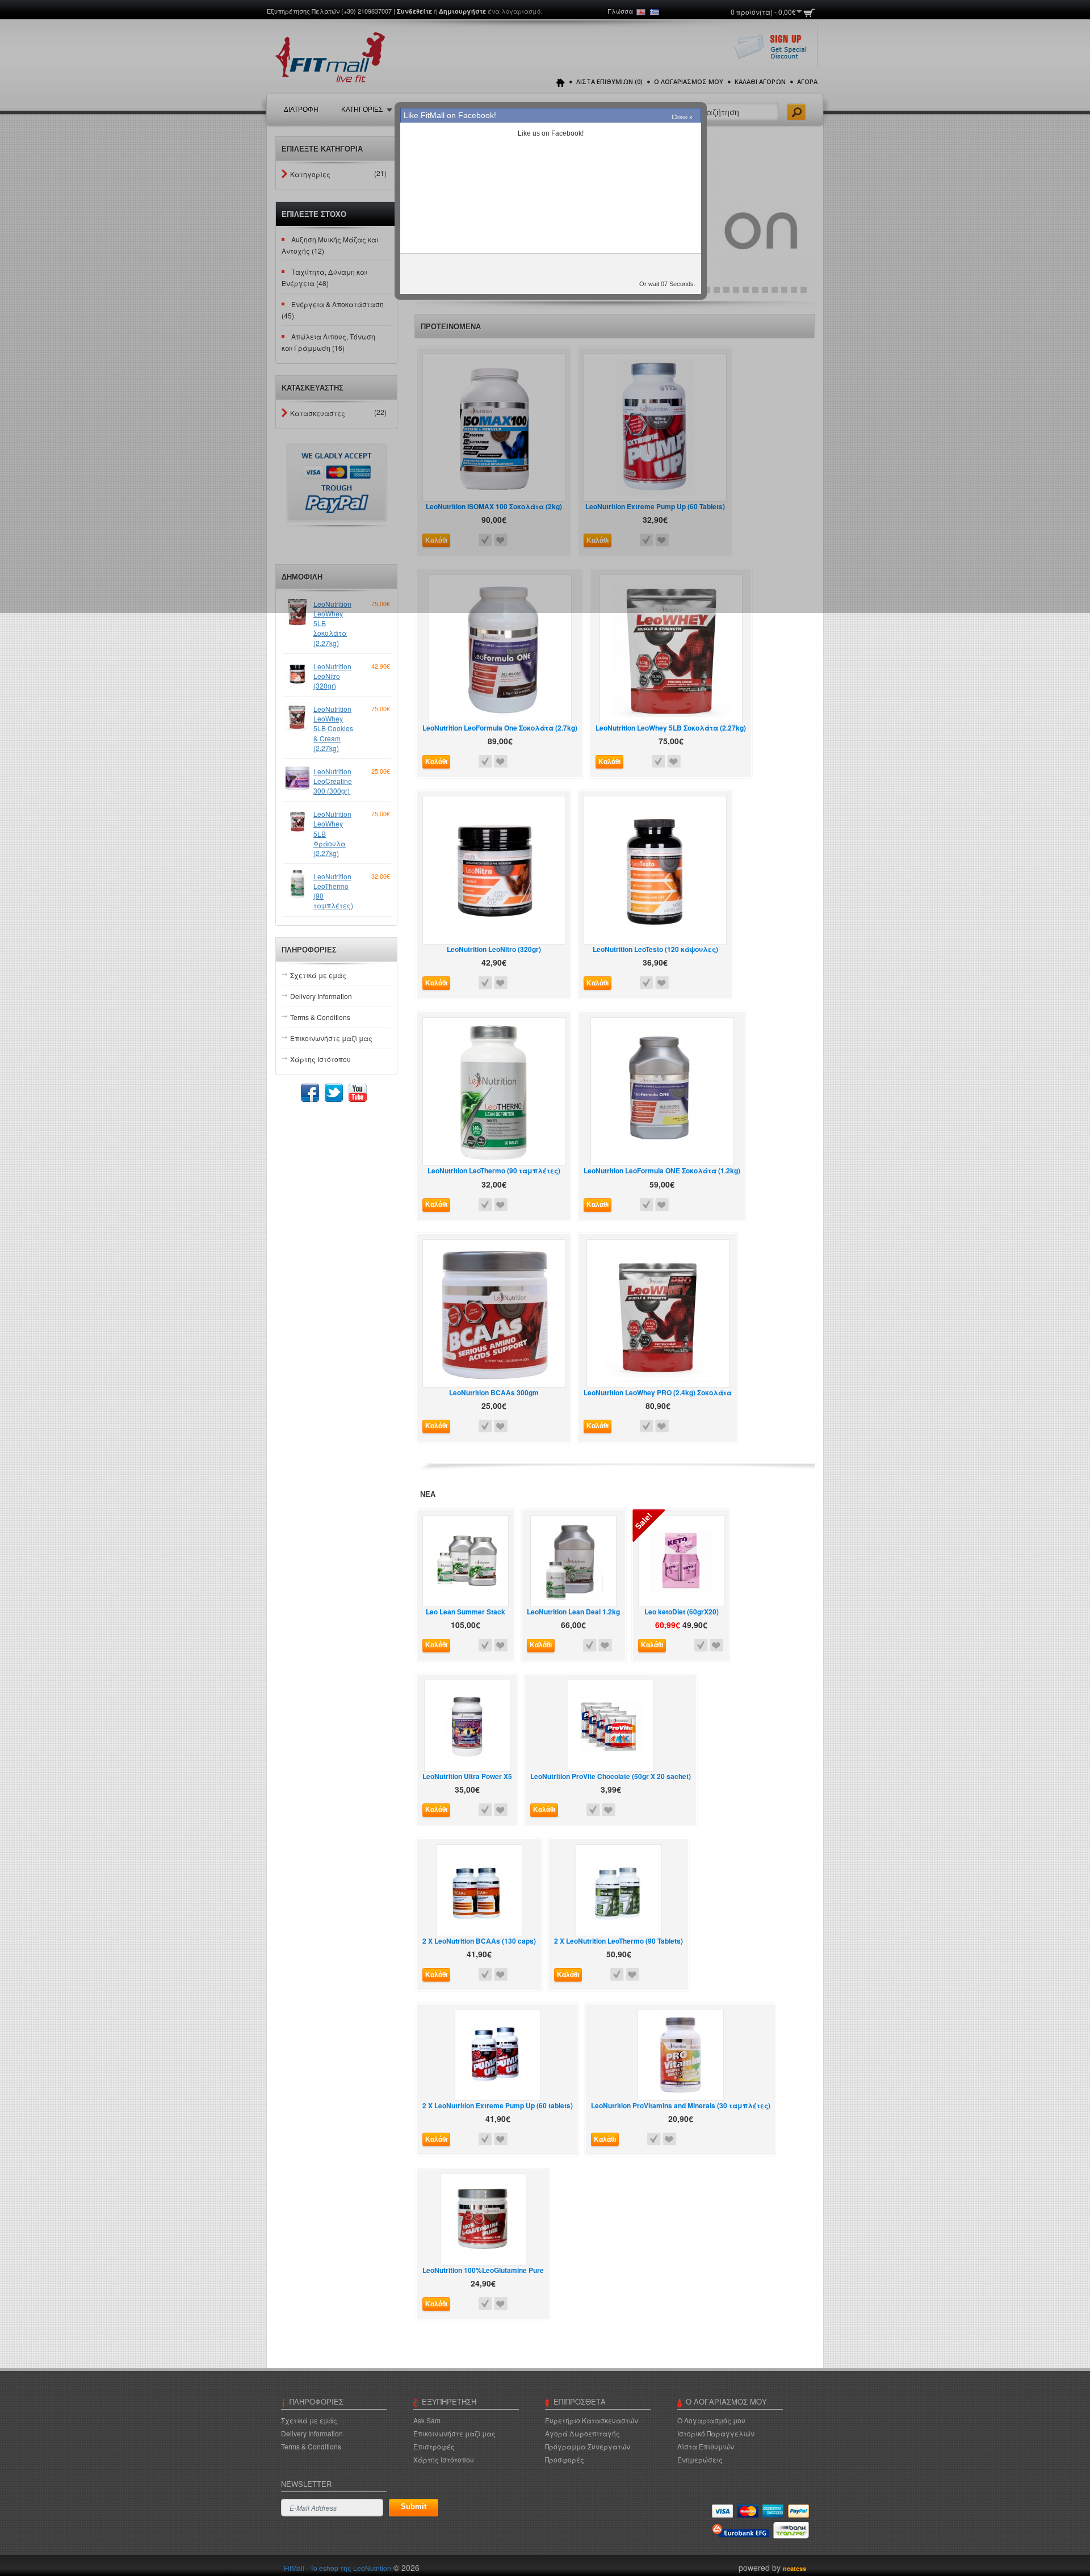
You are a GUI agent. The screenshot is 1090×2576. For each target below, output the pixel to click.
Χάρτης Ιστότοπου (320, 1059)
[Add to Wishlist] (501, 762)
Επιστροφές (434, 2446)
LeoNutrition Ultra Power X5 (467, 1776)
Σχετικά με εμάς (318, 975)
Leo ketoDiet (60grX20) (682, 1612)
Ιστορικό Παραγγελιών (716, 2433)
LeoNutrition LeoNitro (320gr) (332, 676)
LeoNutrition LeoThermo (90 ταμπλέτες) (333, 891)
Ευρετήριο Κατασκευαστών (592, 2420)
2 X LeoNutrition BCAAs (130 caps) (479, 1941)
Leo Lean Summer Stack (466, 1612)
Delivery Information (321, 996)
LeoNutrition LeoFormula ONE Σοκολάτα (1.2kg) (662, 1171)
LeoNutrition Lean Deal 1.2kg (573, 1612)
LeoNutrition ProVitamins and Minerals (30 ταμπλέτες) (681, 2106)
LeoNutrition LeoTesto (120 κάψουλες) (655, 949)
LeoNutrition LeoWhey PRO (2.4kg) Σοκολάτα (658, 1393)
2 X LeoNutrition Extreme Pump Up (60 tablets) (498, 2106)
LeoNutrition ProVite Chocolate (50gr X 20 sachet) (611, 1776)
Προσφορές (565, 2459)
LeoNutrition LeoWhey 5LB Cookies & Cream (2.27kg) (333, 728)
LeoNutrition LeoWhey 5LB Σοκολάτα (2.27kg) (332, 623)
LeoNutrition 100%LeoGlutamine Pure (483, 2270)
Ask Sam (427, 2420)
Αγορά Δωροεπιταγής (582, 2433)
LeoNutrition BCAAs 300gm (494, 1393)
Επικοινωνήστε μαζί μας (331, 1038)
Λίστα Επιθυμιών (706, 2446)
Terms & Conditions (320, 1017)
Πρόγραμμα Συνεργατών (588, 2446)
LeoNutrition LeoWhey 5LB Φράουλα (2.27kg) (332, 833)
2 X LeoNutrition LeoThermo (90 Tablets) (619, 1941)
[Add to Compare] (485, 762)
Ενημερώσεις (700, 2459)
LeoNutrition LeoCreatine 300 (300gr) (333, 781)
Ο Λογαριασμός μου (711, 2420)
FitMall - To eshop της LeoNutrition (338, 2568)
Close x (682, 117)
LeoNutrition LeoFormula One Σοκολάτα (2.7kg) (500, 728)
